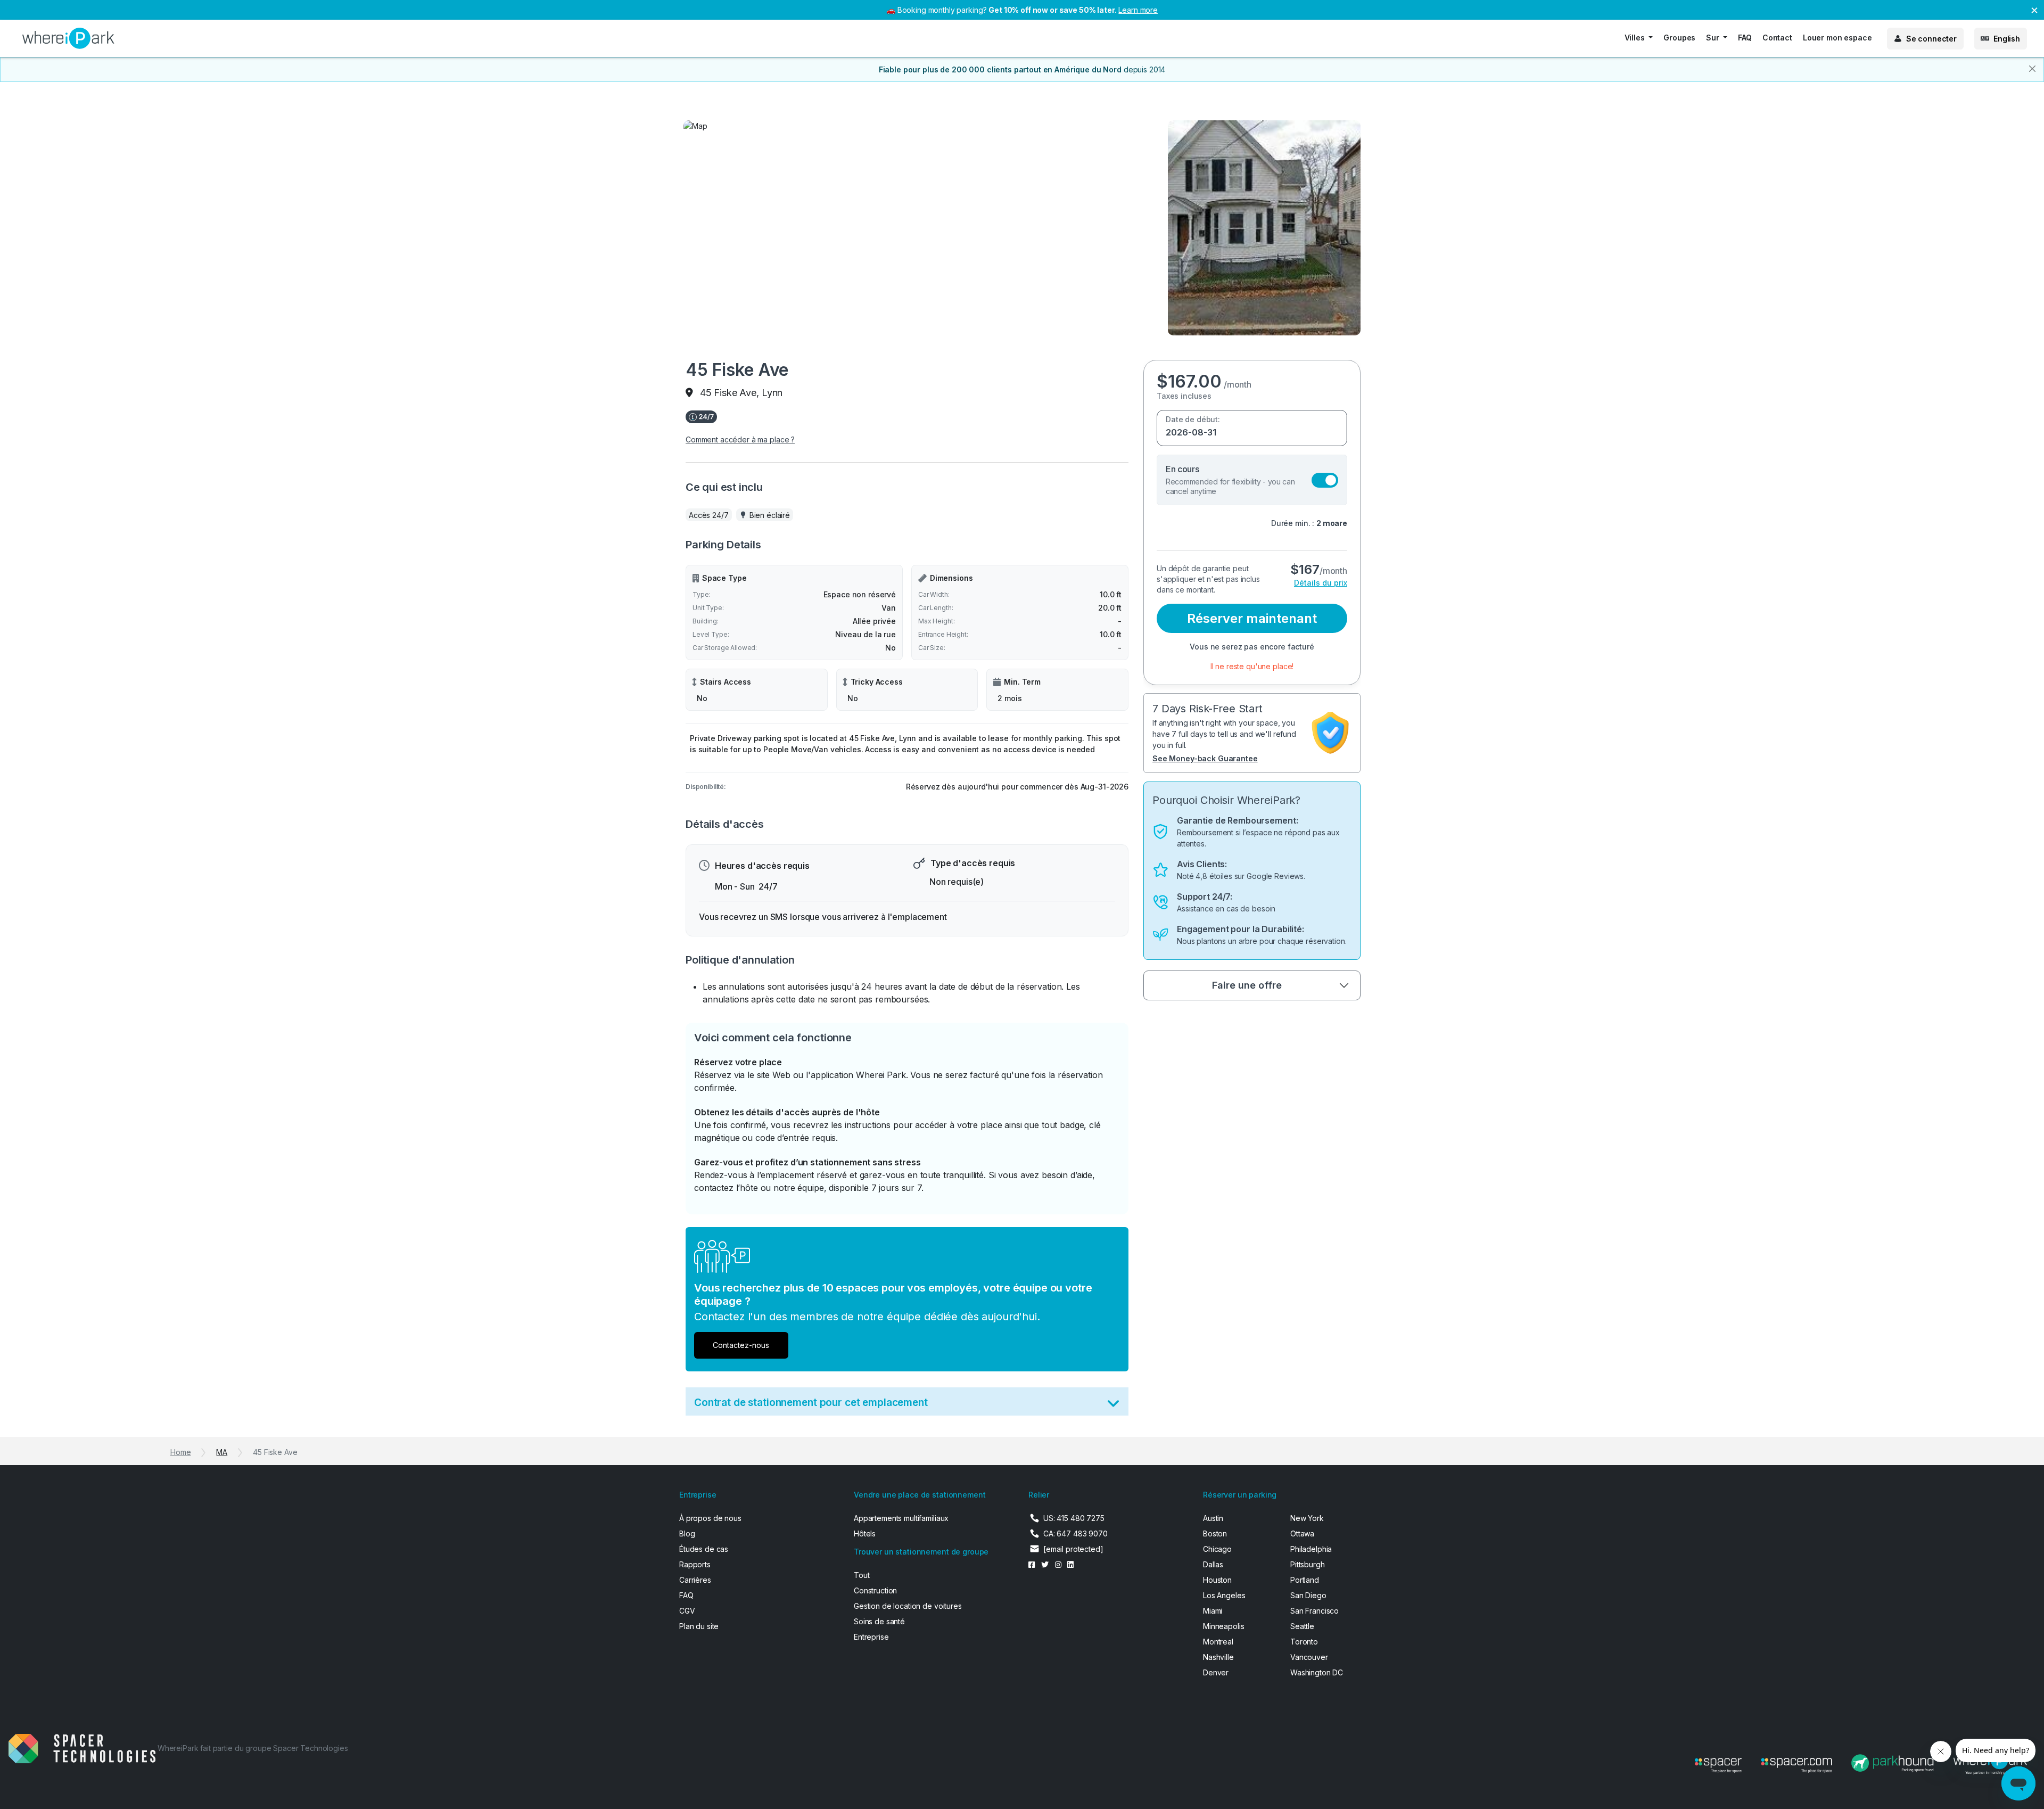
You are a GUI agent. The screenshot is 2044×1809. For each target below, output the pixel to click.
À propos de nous (710, 1518)
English (2007, 39)
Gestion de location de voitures (908, 1606)
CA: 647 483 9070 (1075, 1533)
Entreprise (871, 1637)
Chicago (1217, 1549)
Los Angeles (1224, 1595)
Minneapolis (1223, 1626)
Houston (1217, 1580)
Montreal (1218, 1642)
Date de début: (1193, 419)
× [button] (2034, 9)
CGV (687, 1611)
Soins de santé (879, 1621)
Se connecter (1931, 39)
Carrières (695, 1580)
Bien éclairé (770, 515)
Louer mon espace (1837, 38)
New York (1307, 1518)
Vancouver (1309, 1657)
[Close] (2032, 69)
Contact (1777, 38)
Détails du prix (1321, 583)
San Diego (1308, 1595)
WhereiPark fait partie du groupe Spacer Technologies (253, 1748)
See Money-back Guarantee (1205, 758)
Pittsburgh (1308, 1564)
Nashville (1218, 1657)
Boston (1215, 1533)
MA (222, 1452)
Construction (875, 1590)
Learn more (1138, 10)
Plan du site (699, 1626)
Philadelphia (1311, 1549)
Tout (862, 1575)
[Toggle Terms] (1113, 1406)
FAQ (1745, 38)
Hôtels (865, 1533)
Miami (1213, 1611)
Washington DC (1317, 1672)
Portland (1305, 1580)
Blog (687, 1533)
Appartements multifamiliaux (901, 1518)
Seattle (1302, 1626)
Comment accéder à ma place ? (740, 439)
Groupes (1679, 38)
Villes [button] (1636, 38)
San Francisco (1314, 1611)
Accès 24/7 (709, 515)
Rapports (695, 1564)
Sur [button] (1713, 38)
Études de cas (704, 1549)
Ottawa (1302, 1533)
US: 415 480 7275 (1074, 1518)
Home (180, 1452)
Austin (1213, 1518)
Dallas (1213, 1564)
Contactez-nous (741, 1345)
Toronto (1304, 1642)
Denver (1216, 1672)
